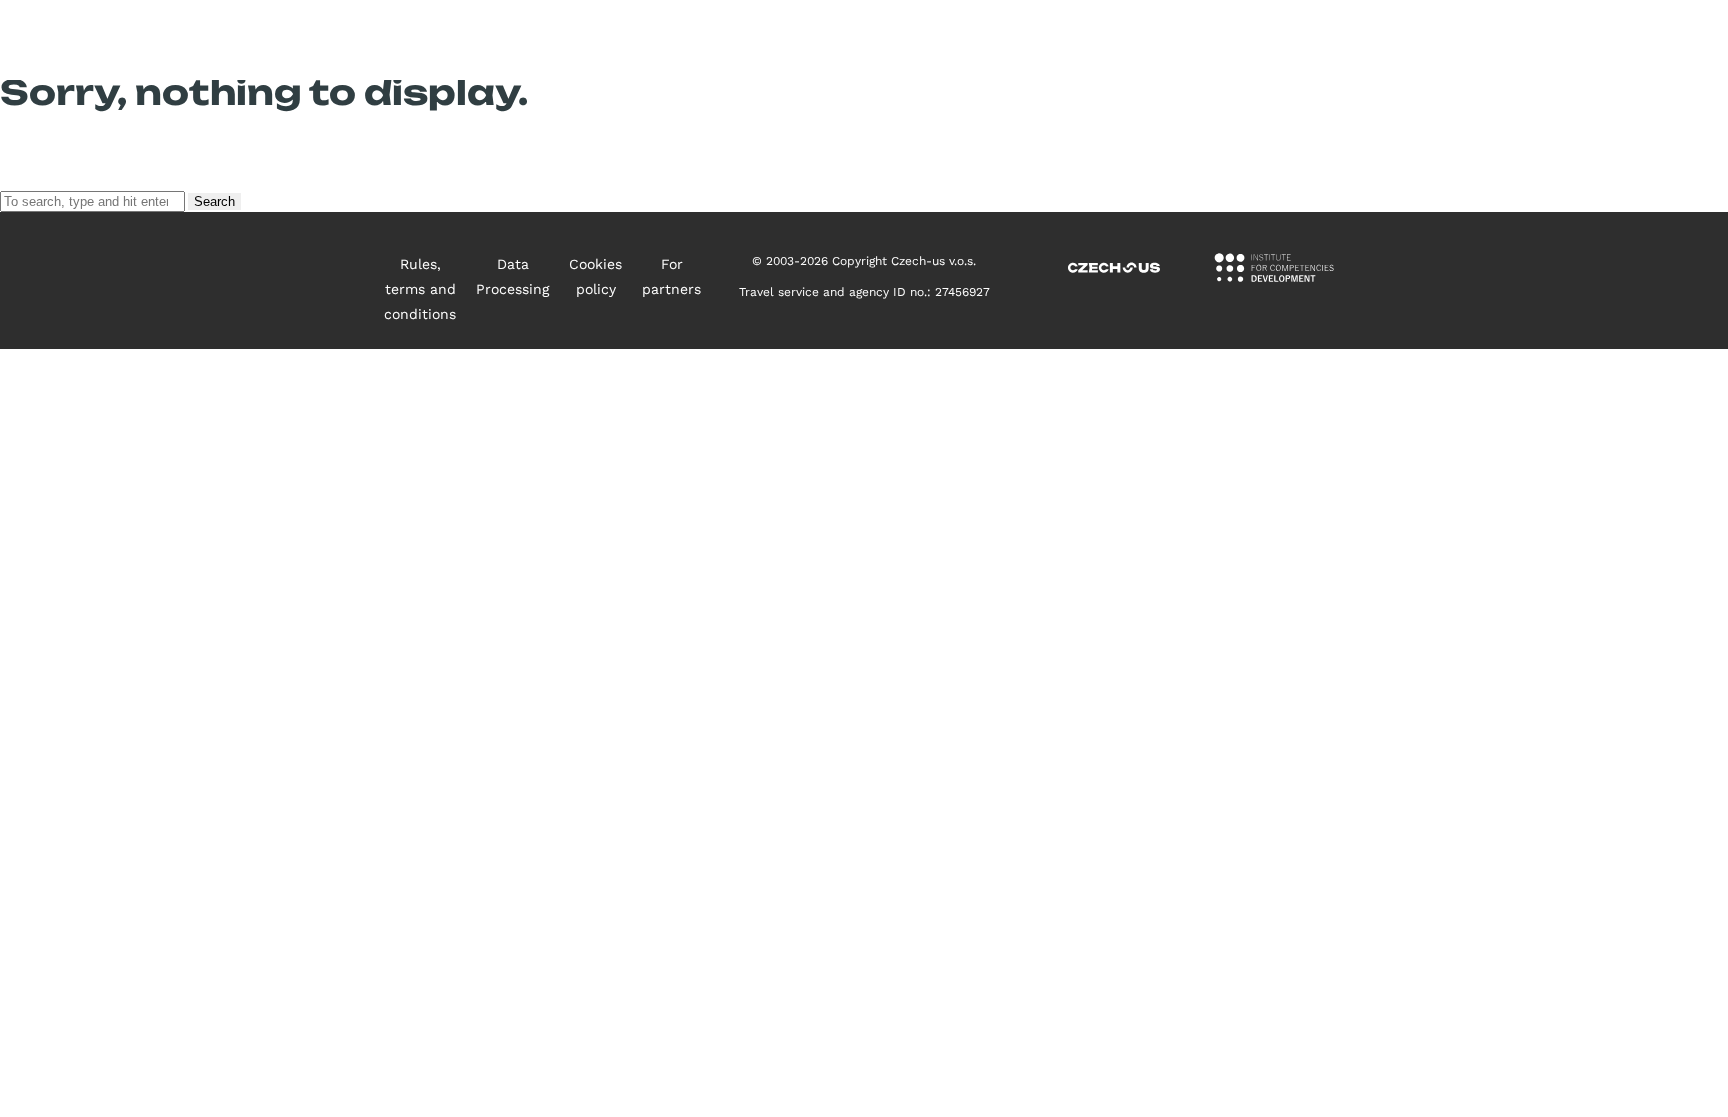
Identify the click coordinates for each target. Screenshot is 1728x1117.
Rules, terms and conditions (420, 289)
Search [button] (214, 201)
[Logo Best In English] (146, 40)
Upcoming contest (849, 40)
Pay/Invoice (1612, 40)
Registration (1482, 40)
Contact (1366, 40)
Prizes (1143, 40)
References (1251, 40)
